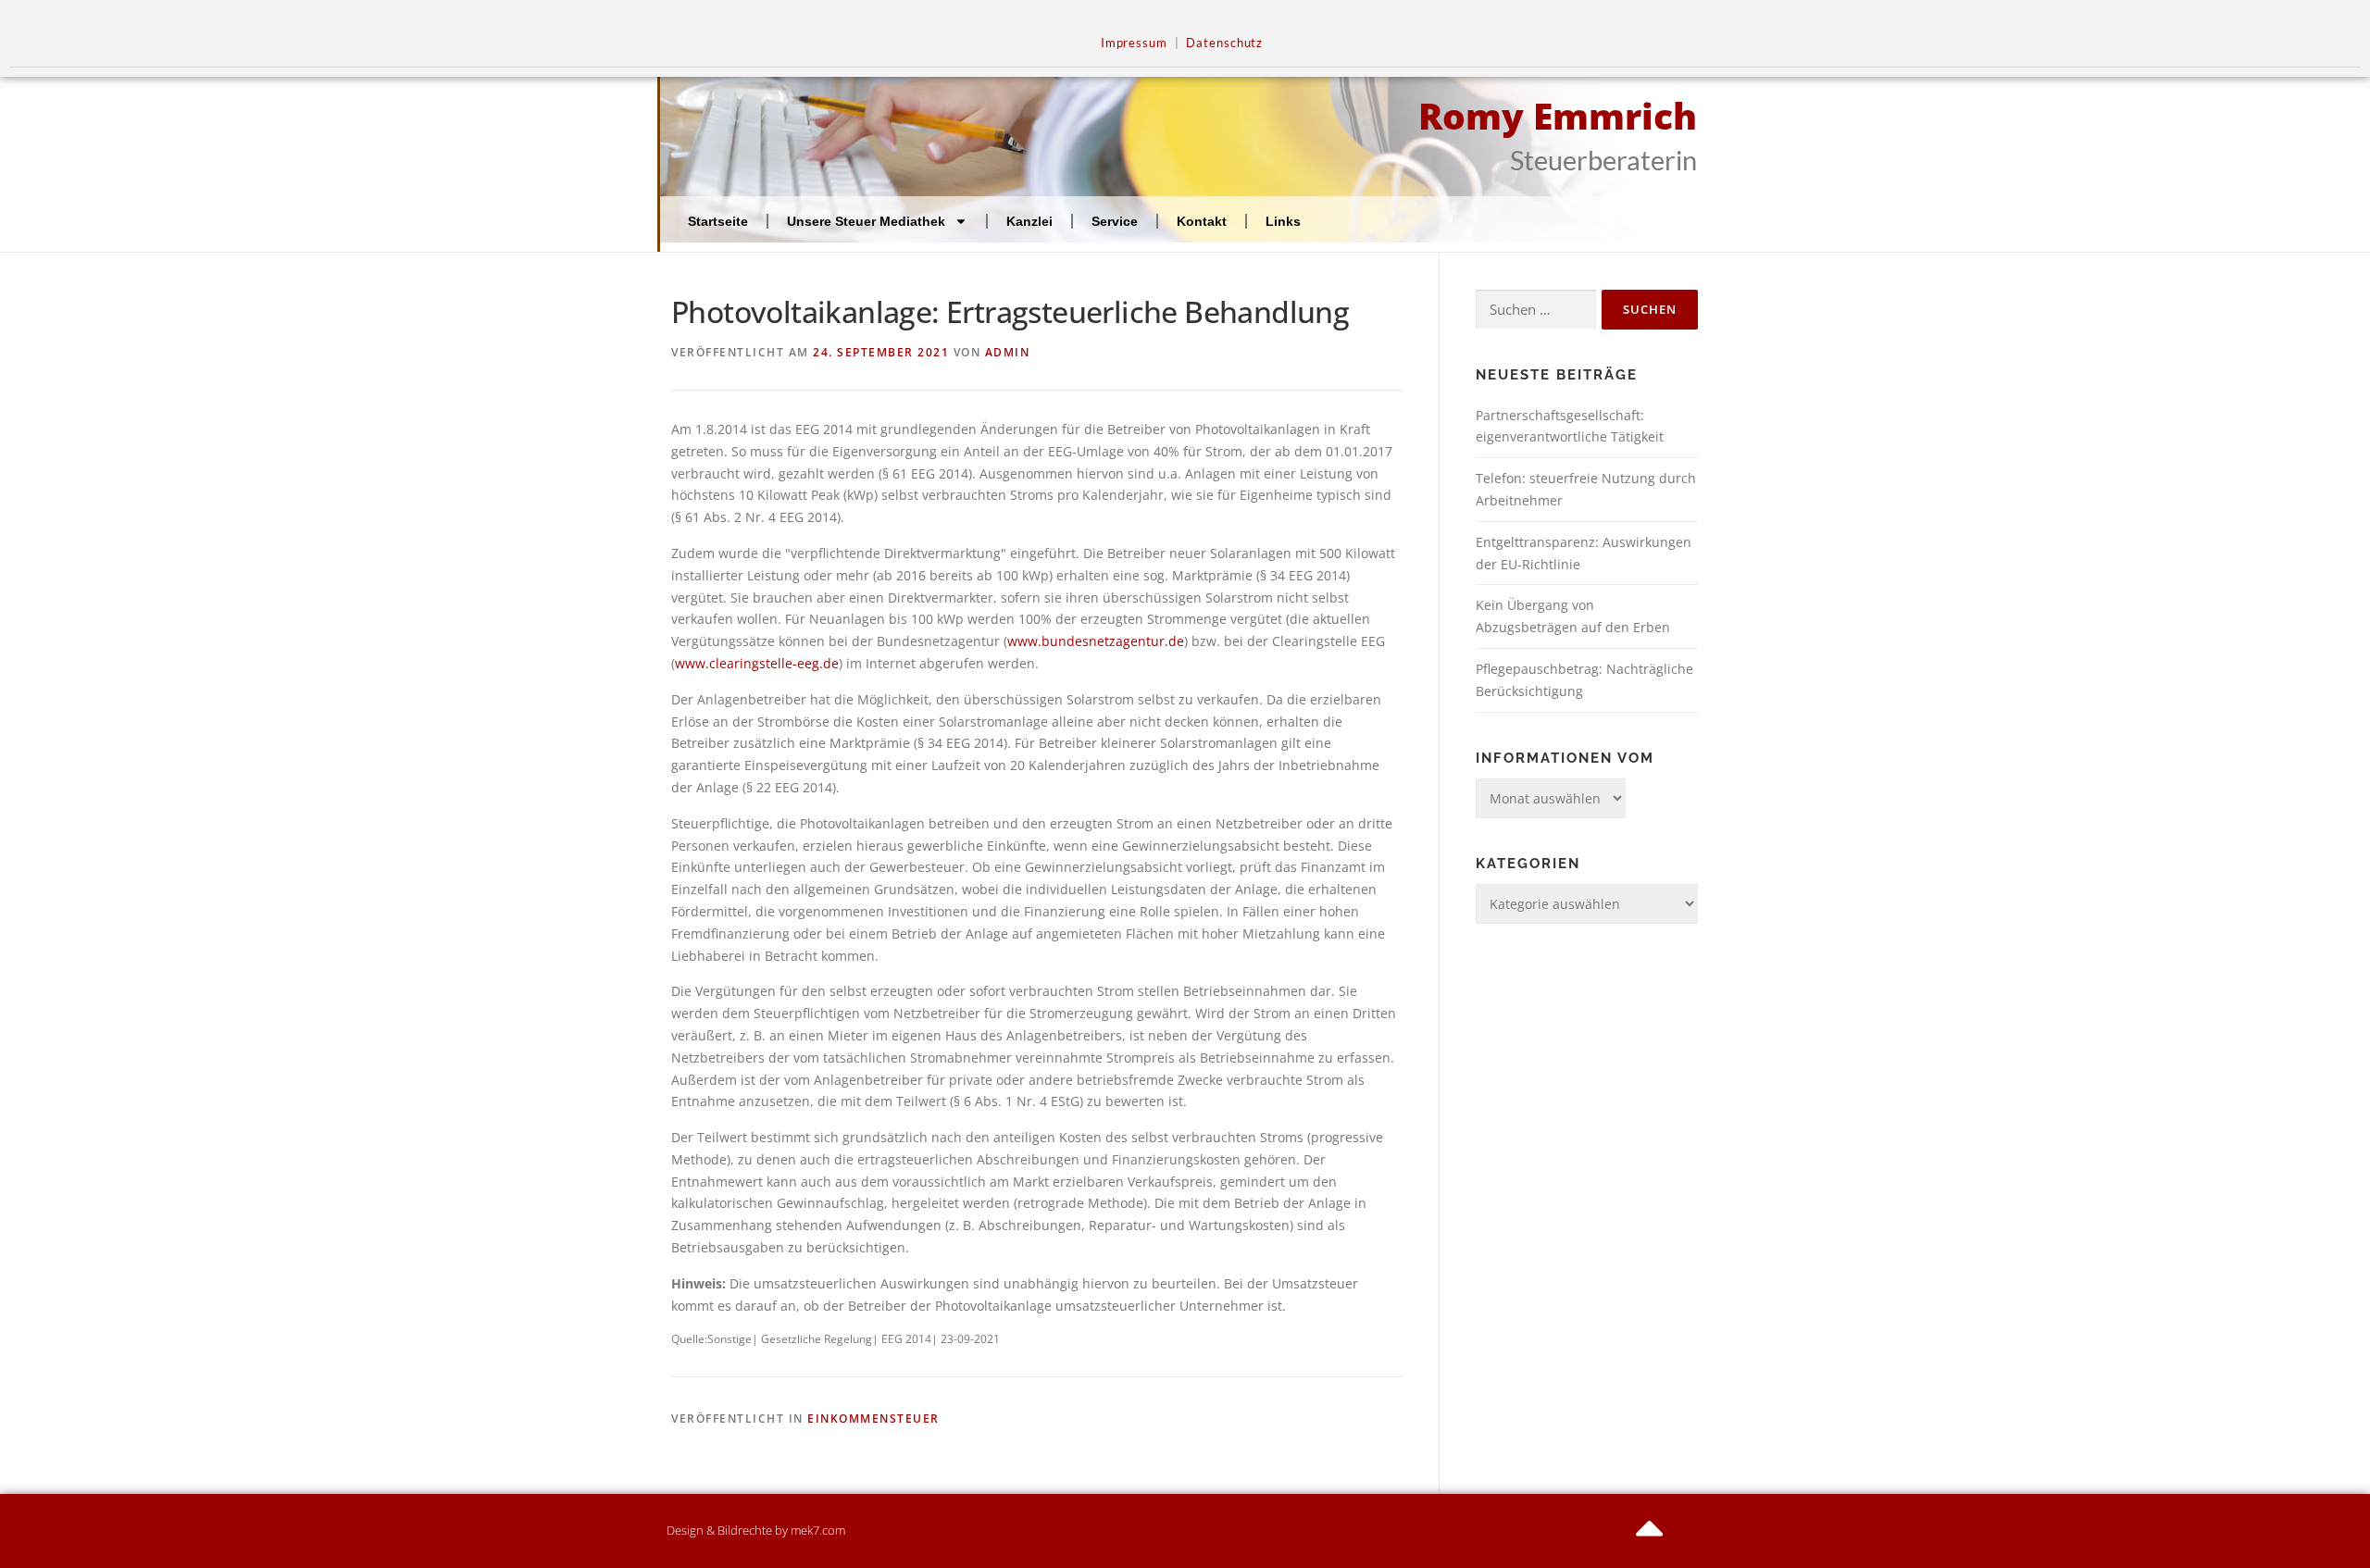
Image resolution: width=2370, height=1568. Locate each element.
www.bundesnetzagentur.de (1096, 641)
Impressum (1134, 43)
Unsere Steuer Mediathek (866, 221)
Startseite (718, 221)
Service (1115, 221)
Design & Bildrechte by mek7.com (756, 1530)
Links (1283, 221)
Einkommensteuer (873, 1419)
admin (1008, 352)
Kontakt (1202, 221)
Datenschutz (1224, 43)
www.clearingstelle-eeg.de (757, 663)
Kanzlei (1029, 221)
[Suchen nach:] (1536, 310)
